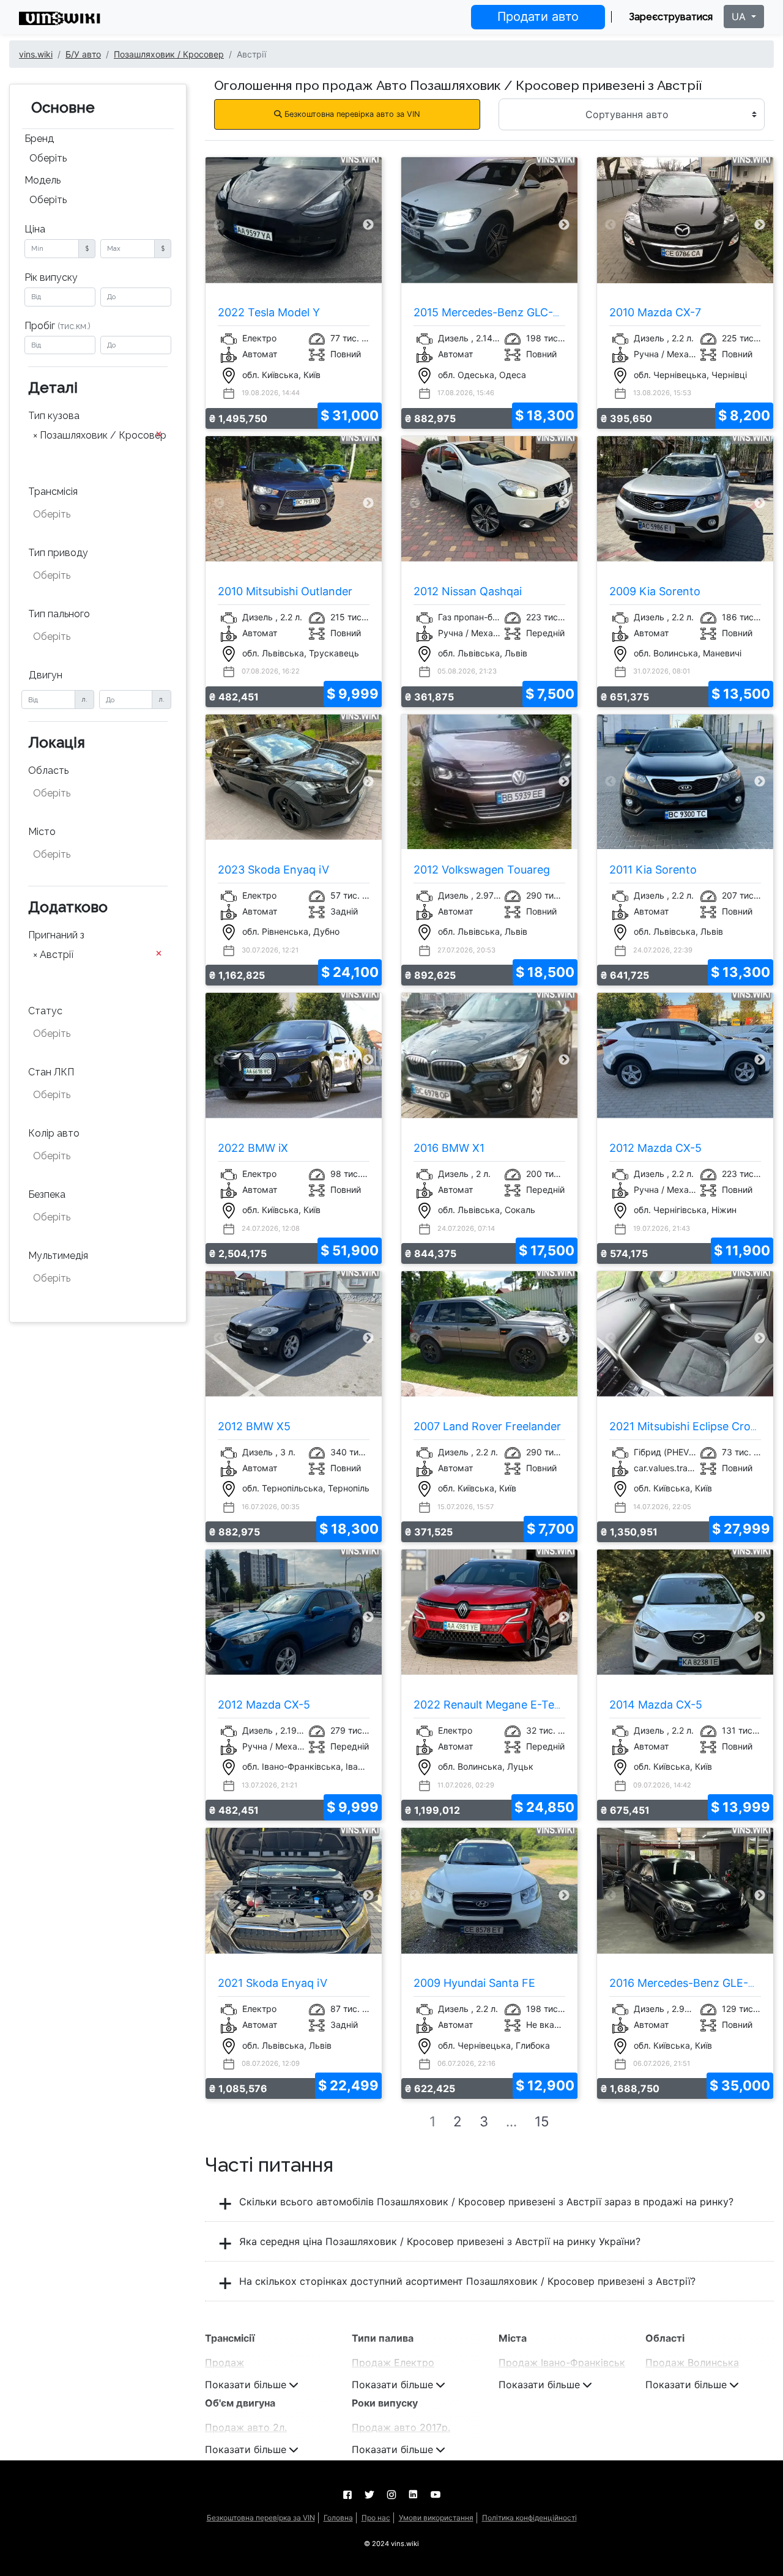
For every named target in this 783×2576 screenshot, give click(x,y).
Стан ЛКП (51, 1072)
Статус (45, 1011)
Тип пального (59, 614)
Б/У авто (83, 54)
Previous (219, 225)
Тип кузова (54, 416)
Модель (43, 180)
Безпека (47, 1194)
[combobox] (98, 160)
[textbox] (94, 453)
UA (740, 17)
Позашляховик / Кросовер (169, 54)
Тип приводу (58, 553)
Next (369, 225)
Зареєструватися (671, 17)
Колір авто (54, 1133)
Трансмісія (53, 492)
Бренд (39, 139)
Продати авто (538, 17)
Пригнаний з (56, 935)
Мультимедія (58, 1256)
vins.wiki (36, 54)
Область (48, 770)
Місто (42, 832)
